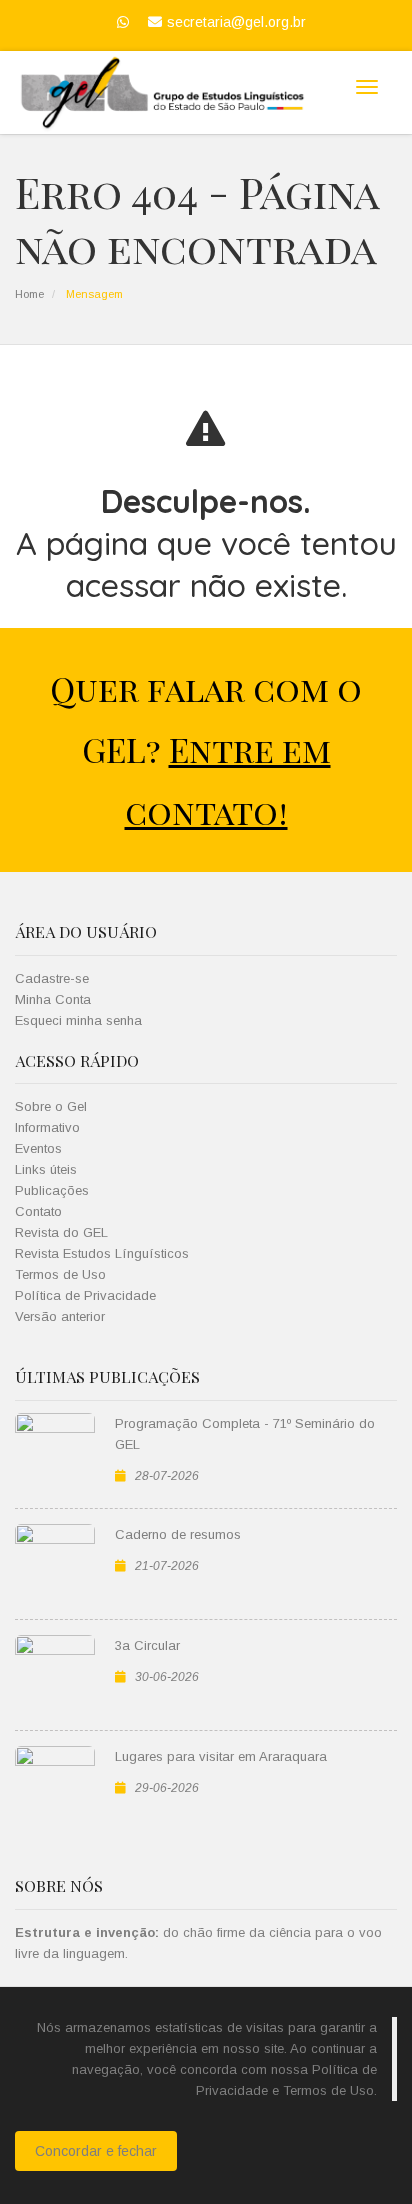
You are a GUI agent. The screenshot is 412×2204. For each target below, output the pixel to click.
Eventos (38, 1148)
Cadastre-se (52, 978)
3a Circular (147, 1645)
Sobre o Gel (51, 1106)
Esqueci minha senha (78, 1020)
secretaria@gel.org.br (236, 22)
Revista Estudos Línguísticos (102, 1253)
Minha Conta (53, 999)
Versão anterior (60, 1316)
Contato (38, 1211)
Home (29, 294)
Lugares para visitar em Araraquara (221, 1756)
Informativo (47, 1127)
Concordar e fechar (96, 2151)
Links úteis (46, 1169)
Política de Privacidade (85, 1295)
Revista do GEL (61, 1232)
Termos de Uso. (330, 2090)
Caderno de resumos (178, 1534)
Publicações (52, 1190)
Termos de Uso (60, 1274)
